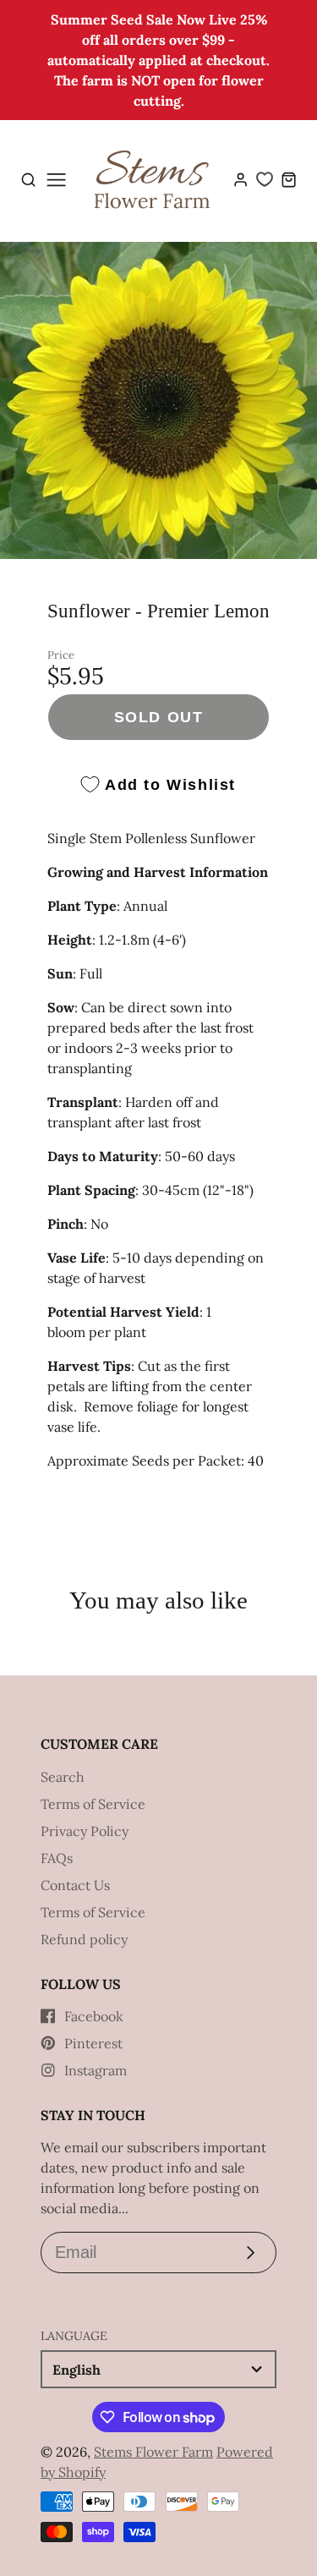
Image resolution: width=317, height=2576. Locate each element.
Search (63, 1777)
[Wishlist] (265, 179)
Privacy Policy (85, 1831)
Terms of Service (93, 1804)
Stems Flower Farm (153, 2452)
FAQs (57, 1858)
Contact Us (75, 1885)
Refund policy (84, 1939)
